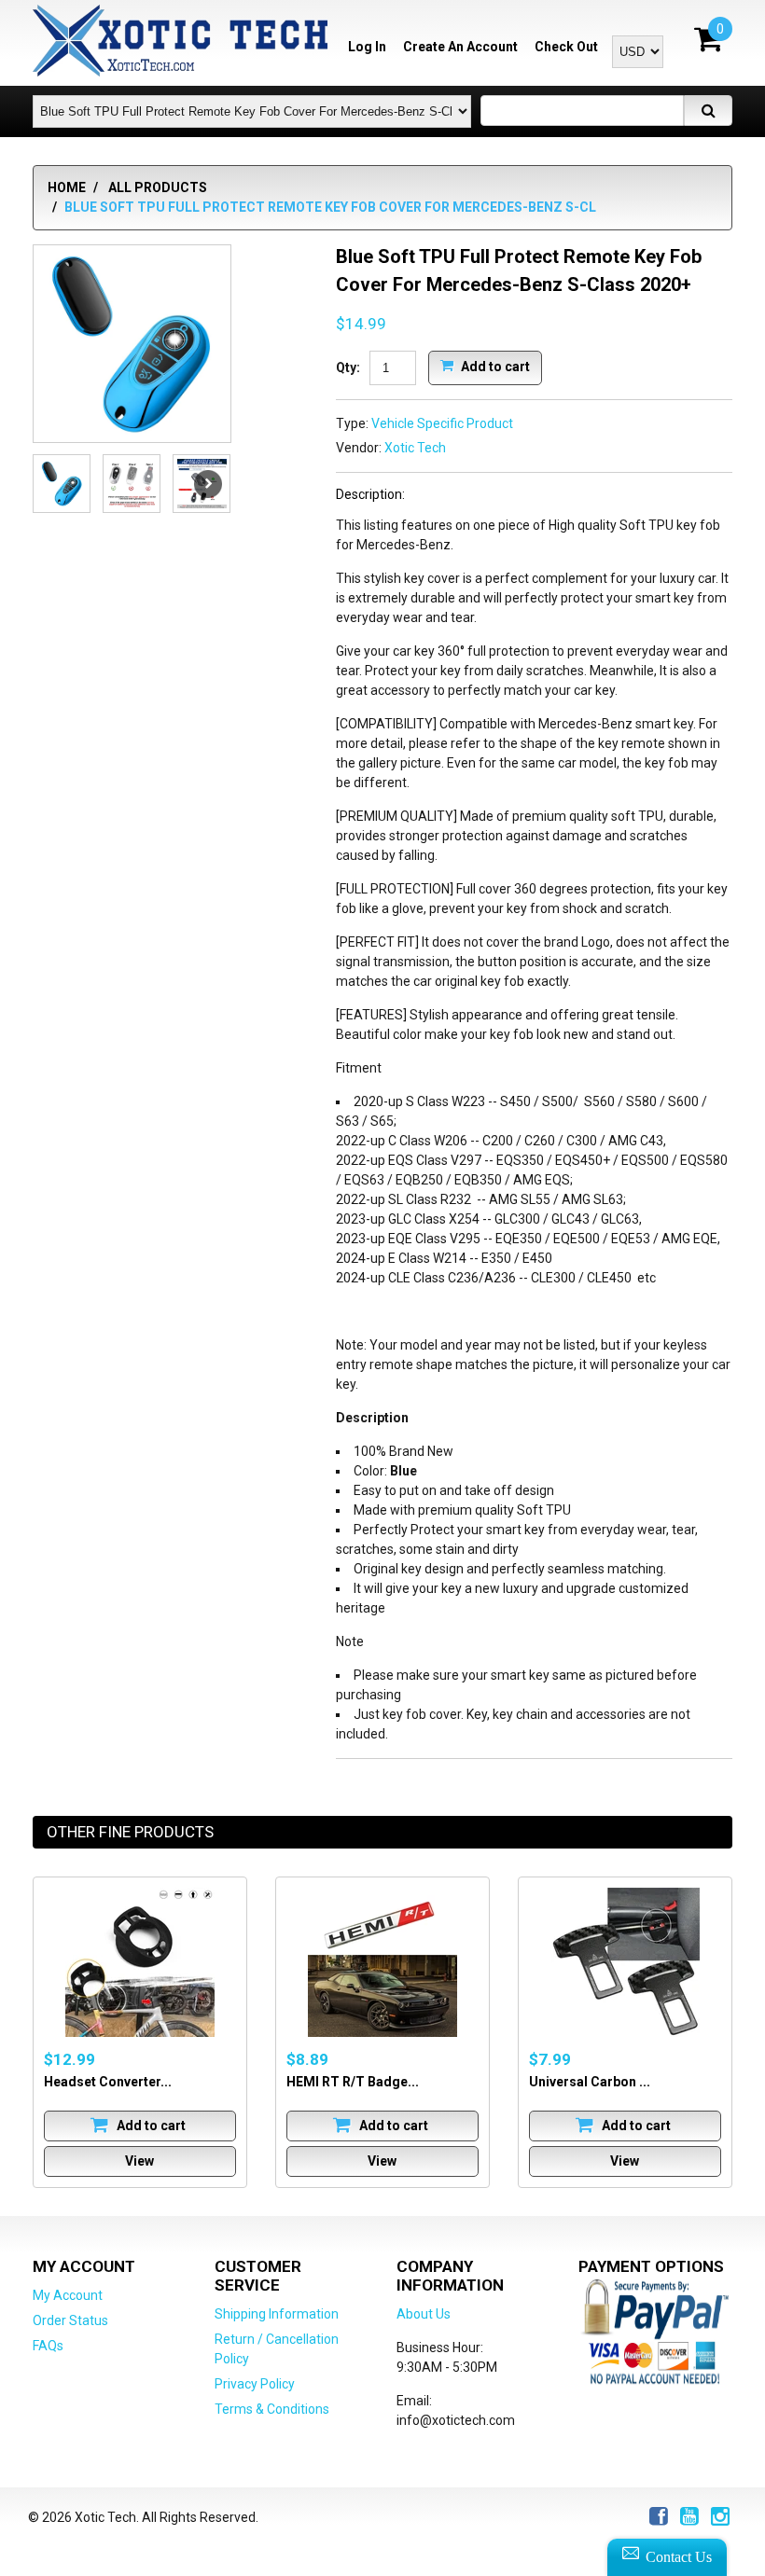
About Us (424, 2314)
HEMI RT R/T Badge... (353, 2082)
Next (208, 484)
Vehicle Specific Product (442, 423)
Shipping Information (277, 2314)
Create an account (460, 47)
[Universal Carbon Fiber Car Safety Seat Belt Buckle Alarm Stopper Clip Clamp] (625, 1962)
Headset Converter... (108, 2082)
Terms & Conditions (272, 2409)
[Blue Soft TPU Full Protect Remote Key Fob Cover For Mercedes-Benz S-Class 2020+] (132, 344)
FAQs (48, 2346)
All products (158, 187)
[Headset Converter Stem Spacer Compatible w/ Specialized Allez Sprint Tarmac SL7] (140, 1962)
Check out (566, 47)
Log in (367, 47)
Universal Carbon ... (590, 2082)
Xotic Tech (415, 448)
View (139, 2161)
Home (67, 187)
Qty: (348, 367)
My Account (68, 2295)
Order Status (70, 2320)
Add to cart (494, 366)
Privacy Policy (255, 2384)
